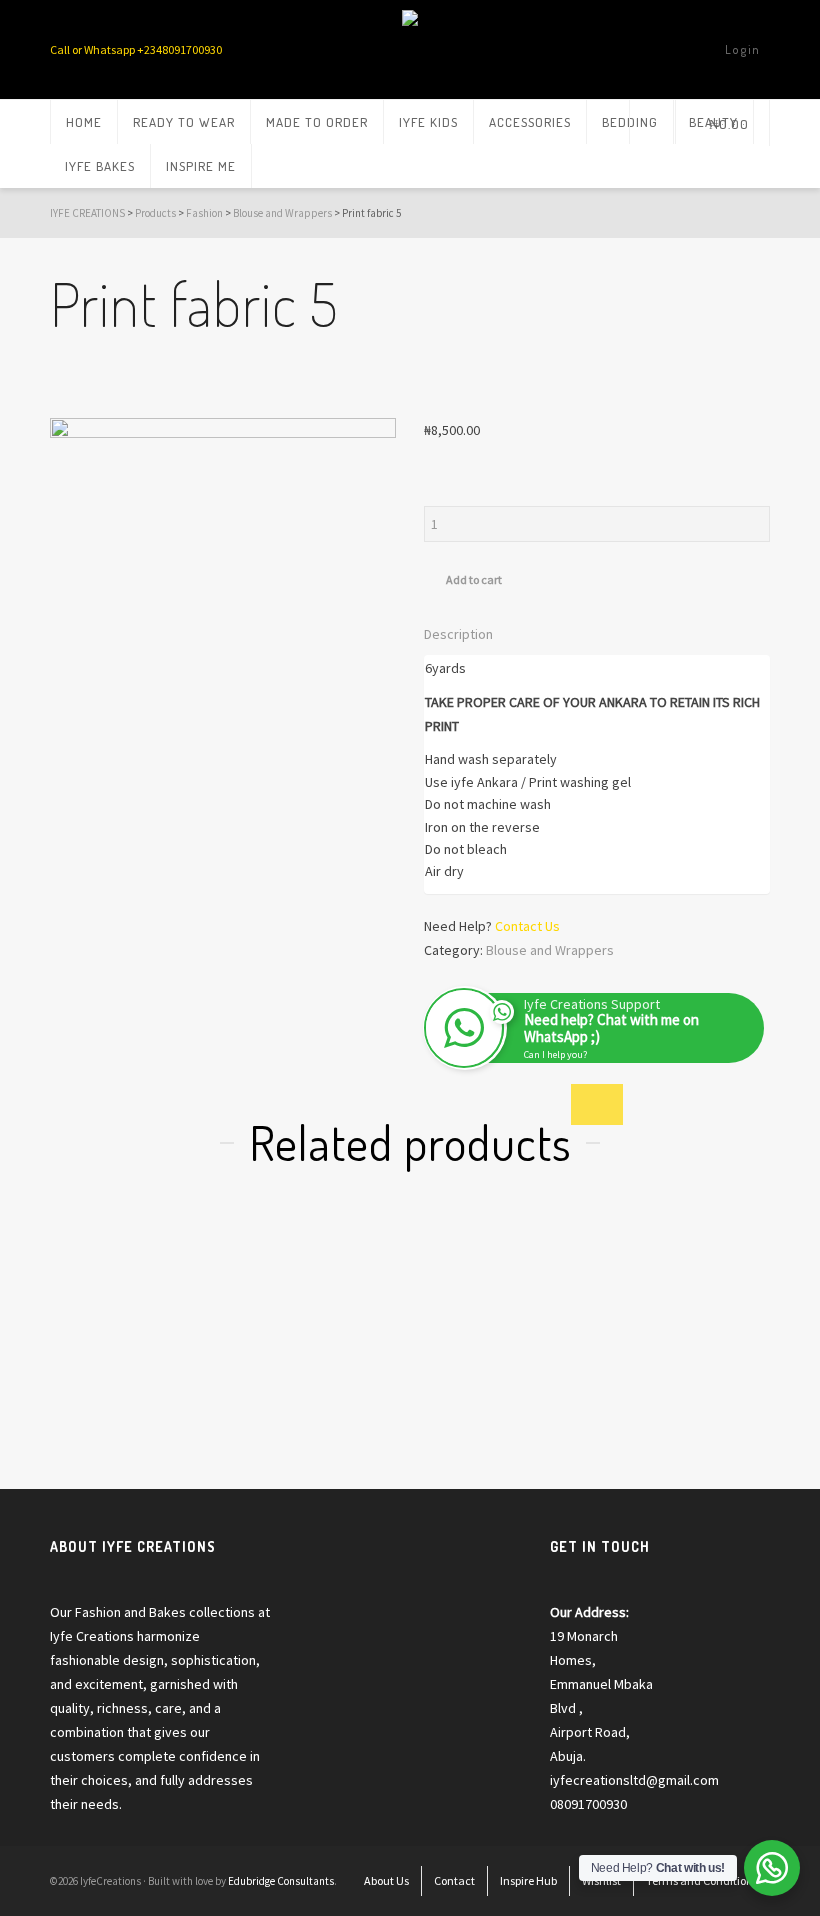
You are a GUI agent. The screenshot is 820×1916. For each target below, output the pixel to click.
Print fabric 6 (656, 1383)
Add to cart (474, 579)
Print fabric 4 (475, 1383)
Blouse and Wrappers (550, 950)
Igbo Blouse (291, 1407)
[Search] (652, 122)
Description (458, 634)
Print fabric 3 (116, 1383)
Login (742, 49)
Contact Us (527, 926)
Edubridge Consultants (281, 1881)
